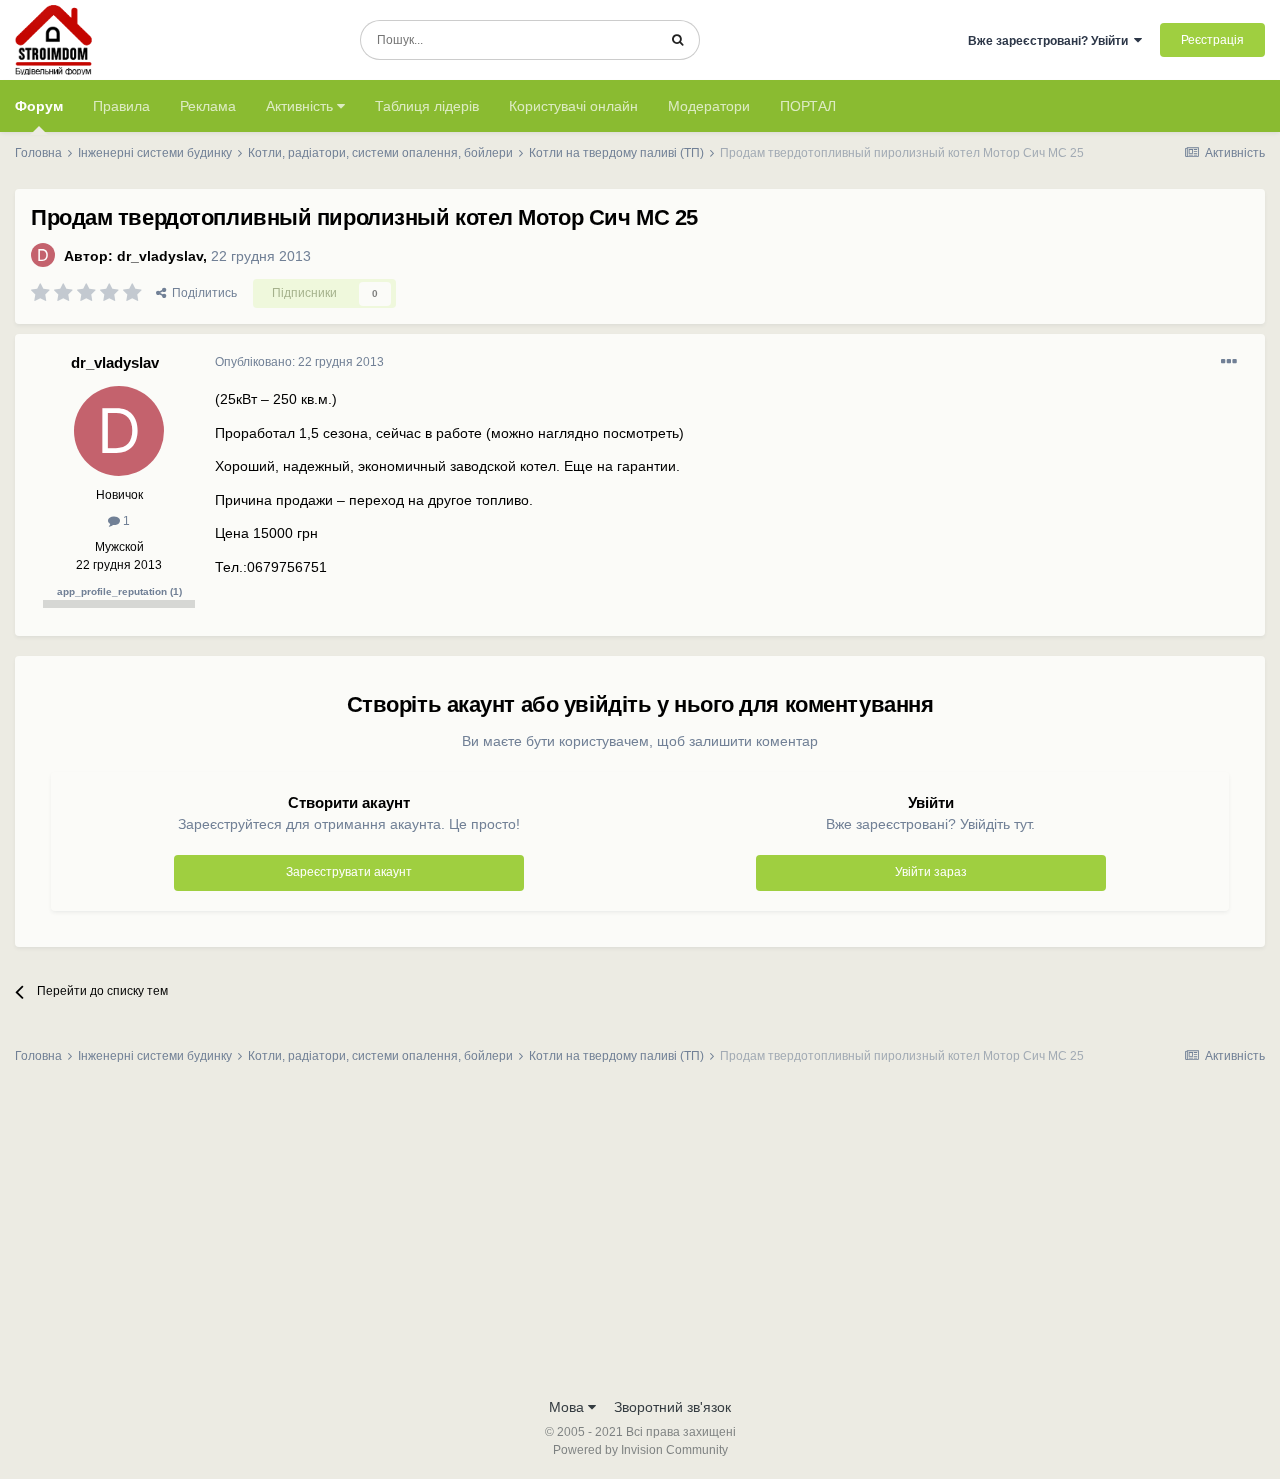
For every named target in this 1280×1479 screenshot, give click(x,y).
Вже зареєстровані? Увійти (1051, 41)
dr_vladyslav (160, 256)
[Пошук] (677, 40)
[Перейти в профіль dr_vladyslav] (43, 255)
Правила (121, 106)
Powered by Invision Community (640, 1450)
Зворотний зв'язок (672, 1407)
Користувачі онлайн (573, 106)
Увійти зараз (931, 872)
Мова (568, 1407)
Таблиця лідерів (427, 106)
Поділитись (201, 293)
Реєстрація (1212, 40)
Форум (39, 106)
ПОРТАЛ (808, 106)
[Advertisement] (640, 1237)
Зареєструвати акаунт (349, 872)
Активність (301, 106)
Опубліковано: (299, 362)
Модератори (709, 106)
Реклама (208, 106)
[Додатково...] (1229, 362)
